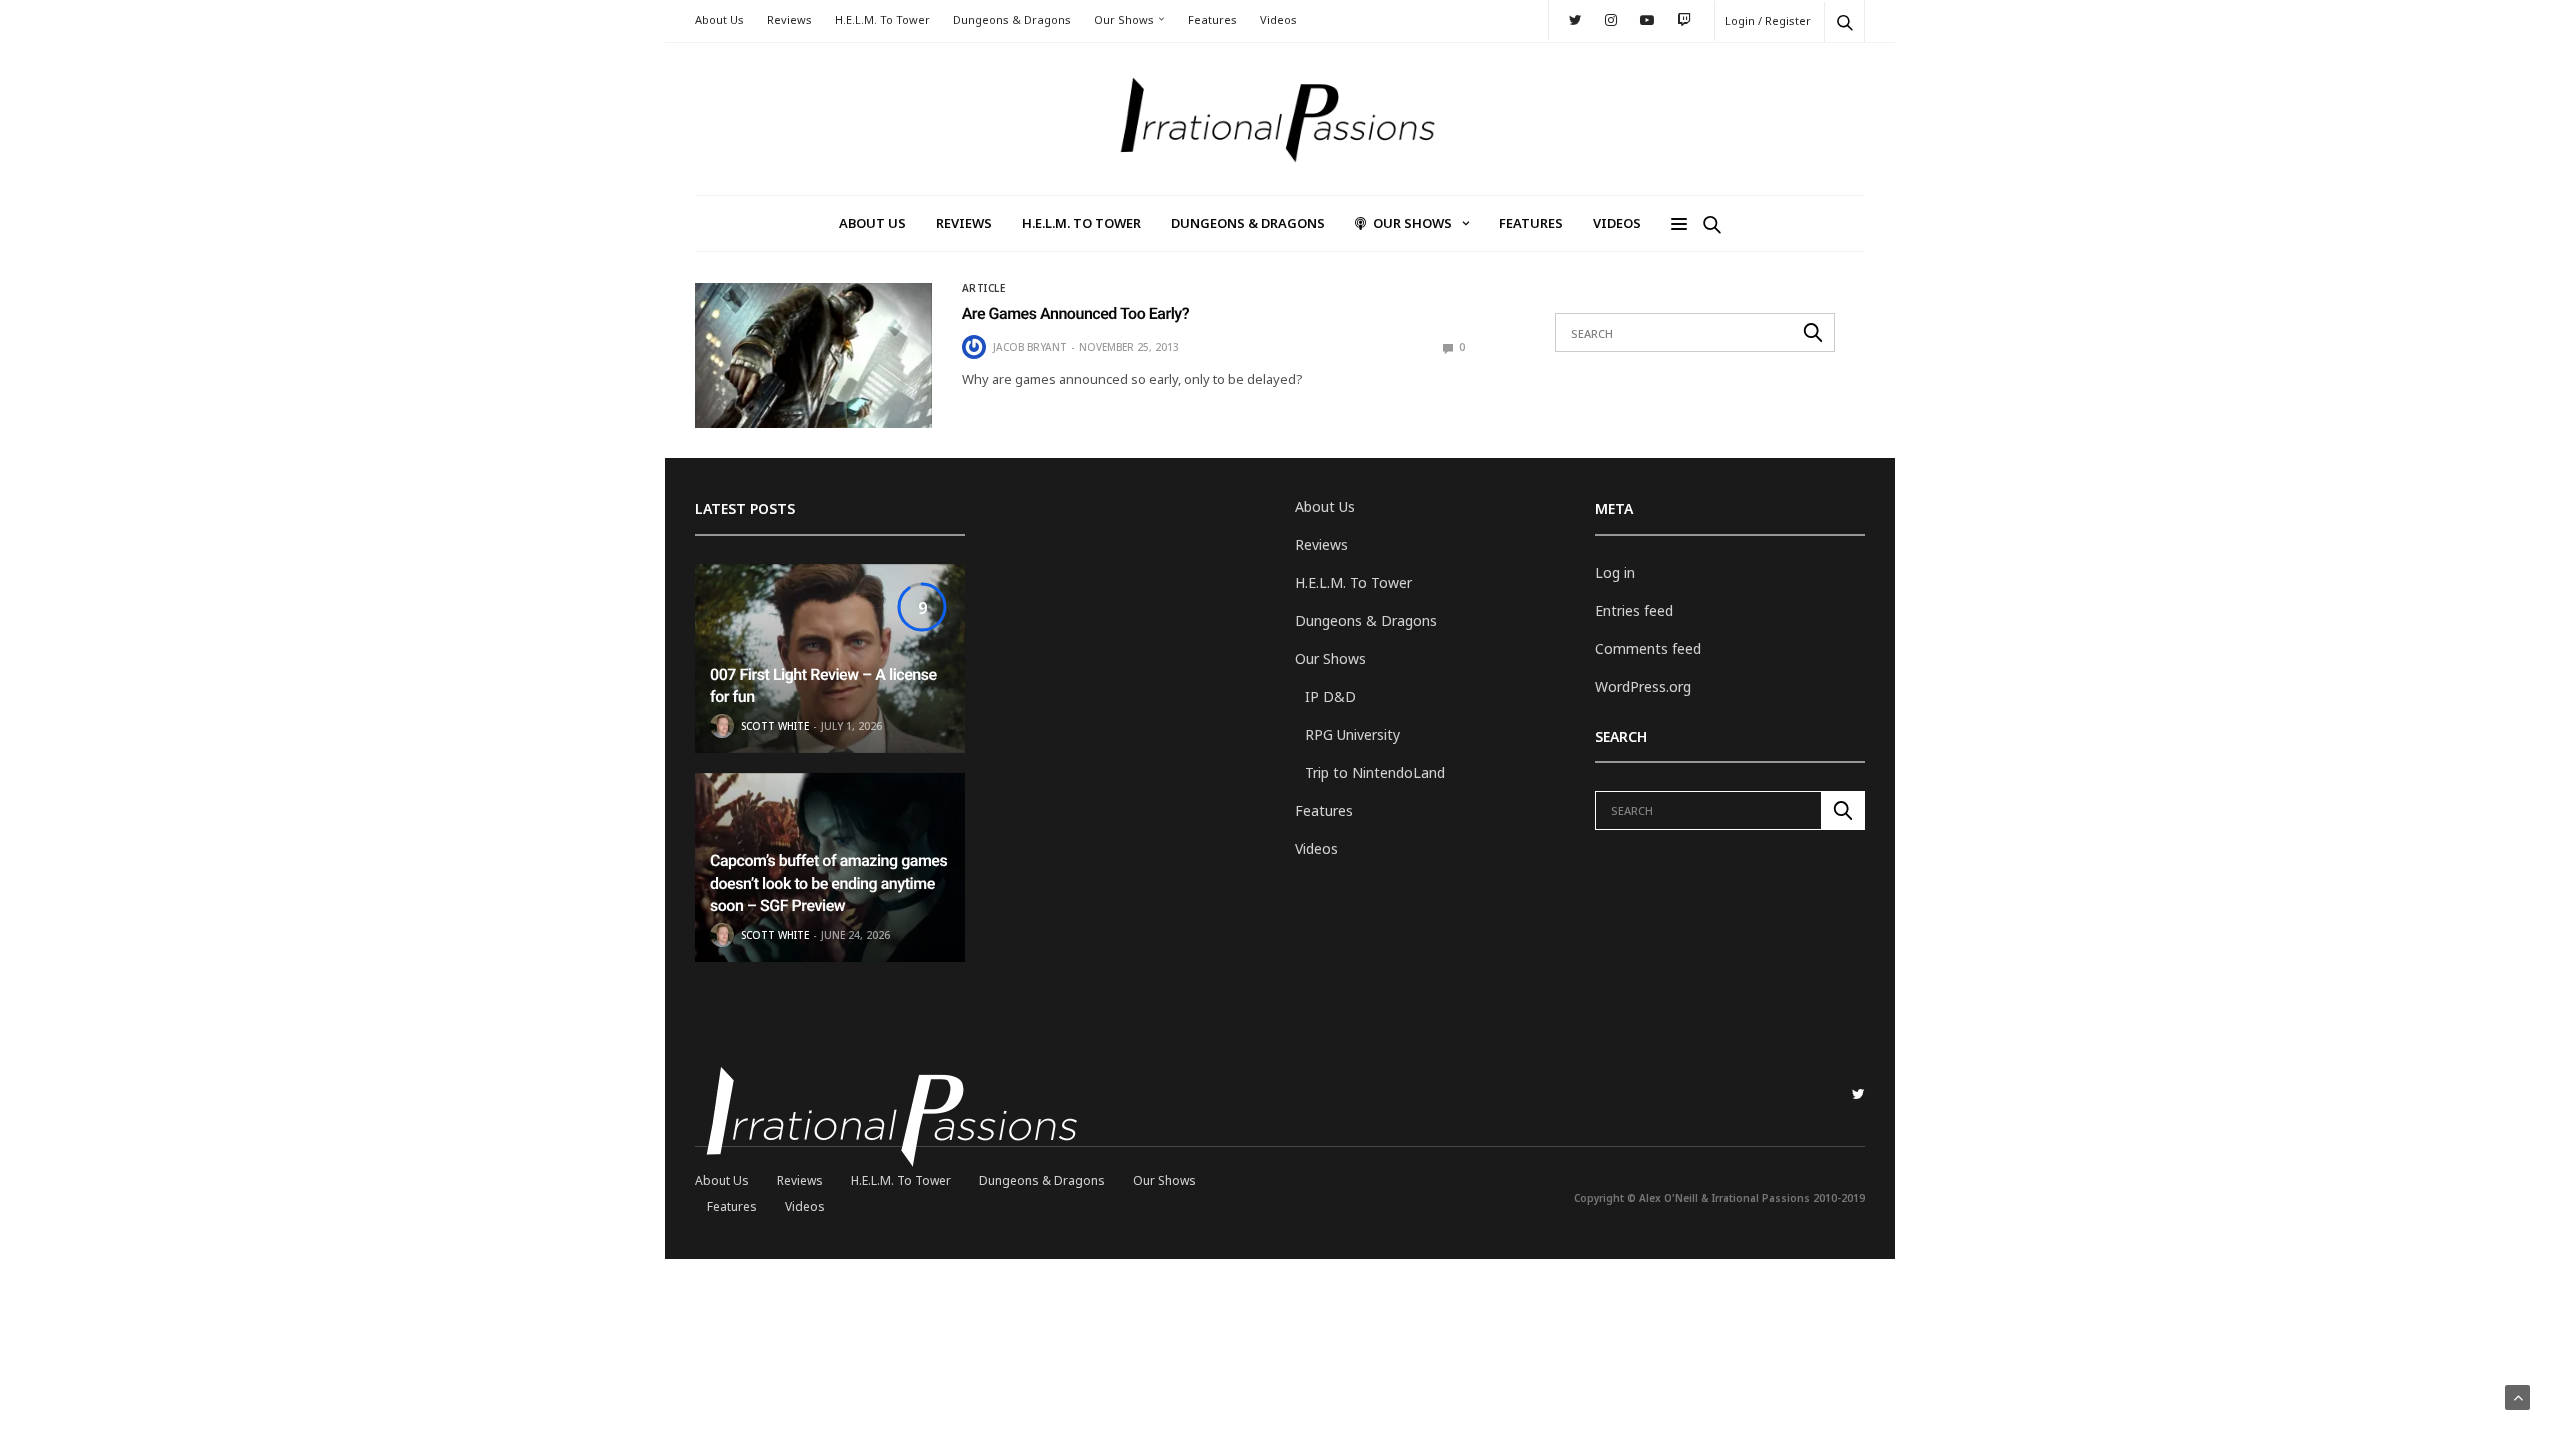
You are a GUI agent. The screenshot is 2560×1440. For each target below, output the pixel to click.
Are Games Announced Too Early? (1076, 313)
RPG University (1352, 734)
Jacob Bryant (1030, 347)
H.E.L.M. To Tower (882, 19)
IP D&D (1330, 696)
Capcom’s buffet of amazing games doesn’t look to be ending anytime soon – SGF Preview (828, 883)
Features (1212, 19)
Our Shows (1124, 19)
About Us (719, 19)
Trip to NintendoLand (1375, 772)
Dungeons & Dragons (1012, 19)
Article (984, 288)
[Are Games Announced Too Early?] (813, 355)
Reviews (789, 19)
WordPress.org (1643, 686)
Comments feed (1648, 648)
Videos (1278, 19)
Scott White (775, 726)
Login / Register (1768, 20)
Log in (1615, 572)
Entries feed (1634, 610)
